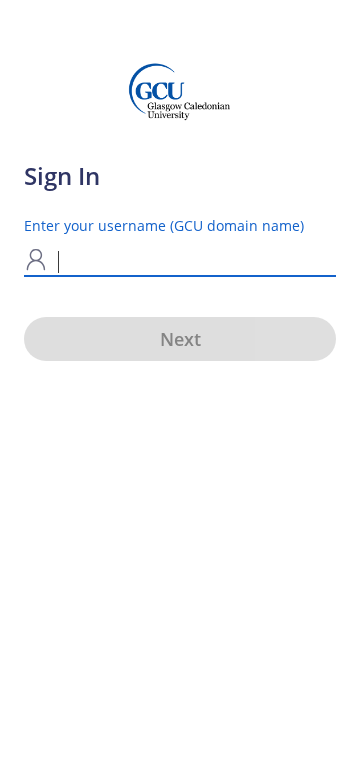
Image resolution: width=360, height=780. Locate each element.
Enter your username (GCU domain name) (164, 225)
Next (180, 339)
